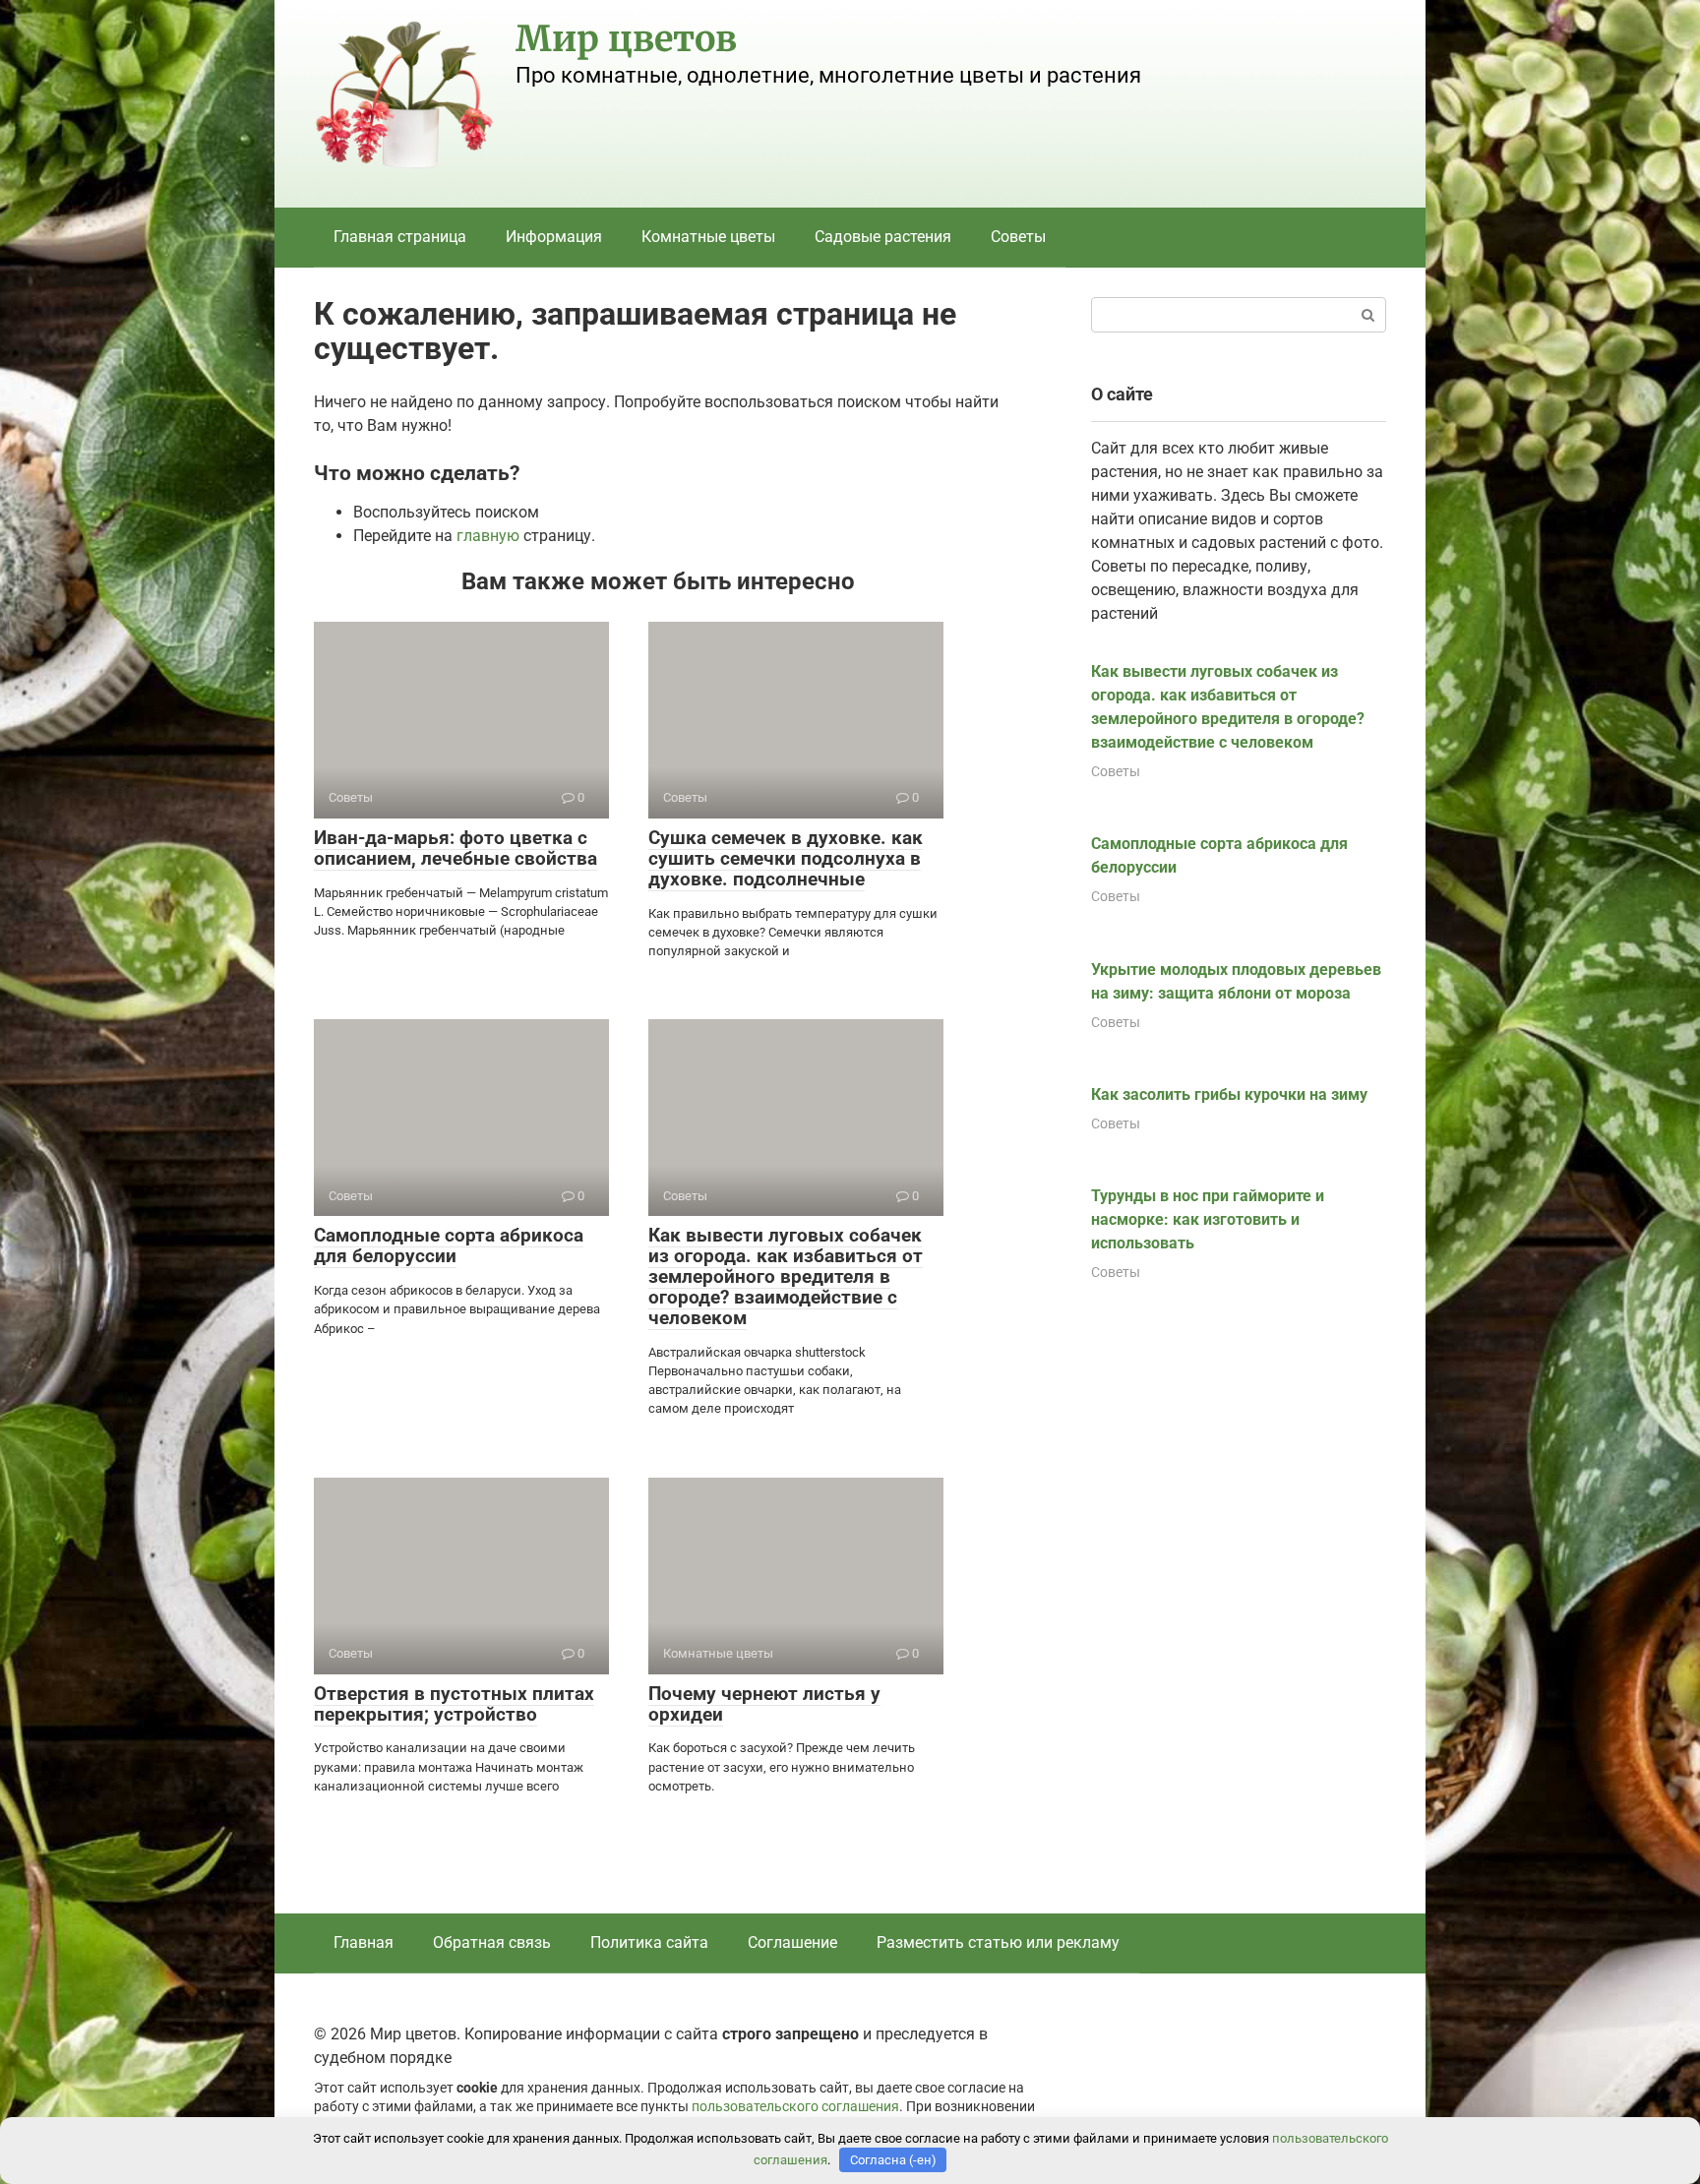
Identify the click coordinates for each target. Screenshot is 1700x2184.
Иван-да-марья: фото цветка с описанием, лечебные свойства (455, 848)
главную (488, 536)
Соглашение (792, 1942)
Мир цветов (626, 39)
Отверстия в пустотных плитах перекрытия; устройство (454, 1704)
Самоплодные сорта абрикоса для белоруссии (449, 1245)
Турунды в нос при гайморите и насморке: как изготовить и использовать (1208, 1219)
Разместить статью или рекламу (998, 1942)
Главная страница (400, 237)
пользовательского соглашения (795, 2107)
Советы (1018, 237)
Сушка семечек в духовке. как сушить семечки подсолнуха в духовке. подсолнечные (786, 858)
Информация (554, 237)
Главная (364, 1942)
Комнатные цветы (708, 237)
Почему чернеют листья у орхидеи (764, 1704)
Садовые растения (883, 237)
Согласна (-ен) (893, 2160)
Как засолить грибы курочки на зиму (1229, 1094)
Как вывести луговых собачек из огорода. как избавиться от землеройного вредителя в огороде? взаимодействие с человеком (786, 1276)
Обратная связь (492, 1942)
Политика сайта (649, 1942)
